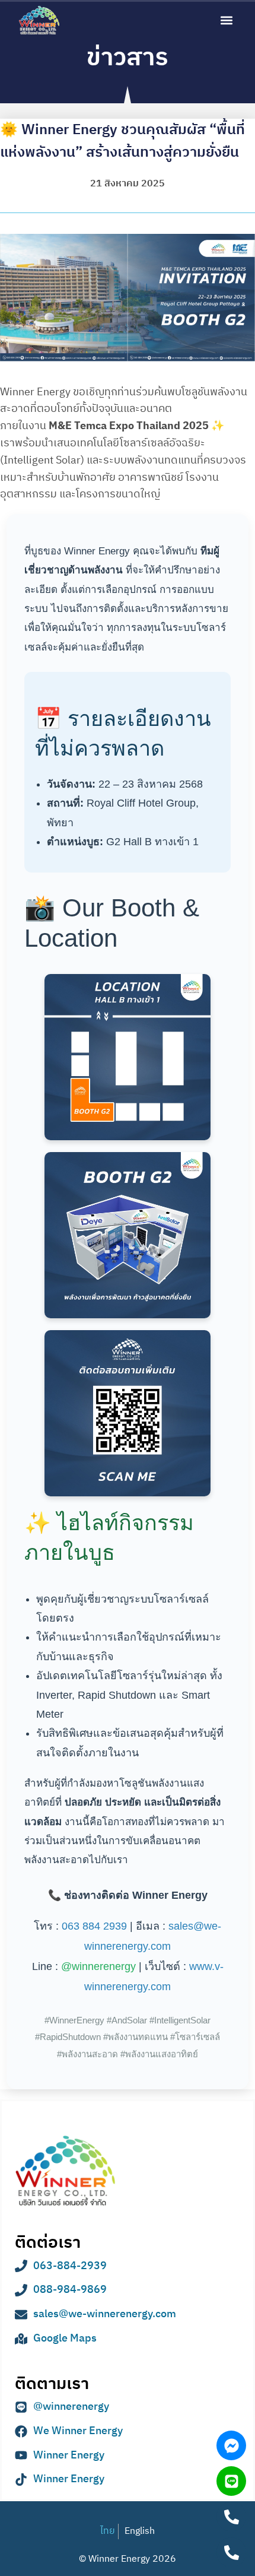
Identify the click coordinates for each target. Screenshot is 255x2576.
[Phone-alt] (231, 2517)
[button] (226, 20)
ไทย (108, 2531)
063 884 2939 (94, 1926)
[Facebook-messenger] (231, 2445)
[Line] (231, 2481)
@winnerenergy (98, 1966)
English (140, 2531)
